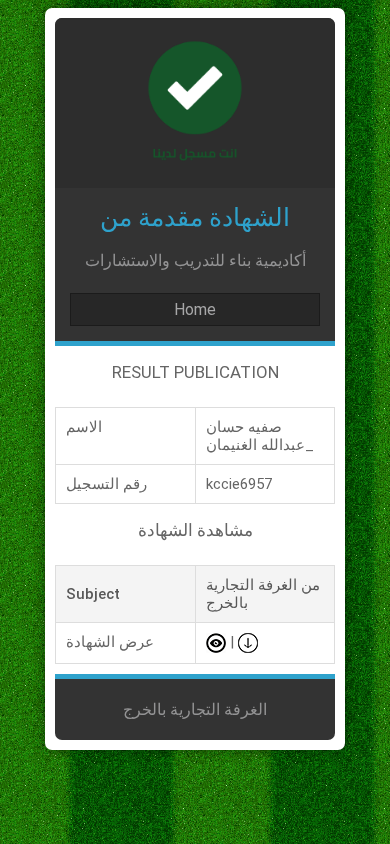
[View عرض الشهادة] (216, 642)
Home (195, 309)
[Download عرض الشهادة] (248, 642)
